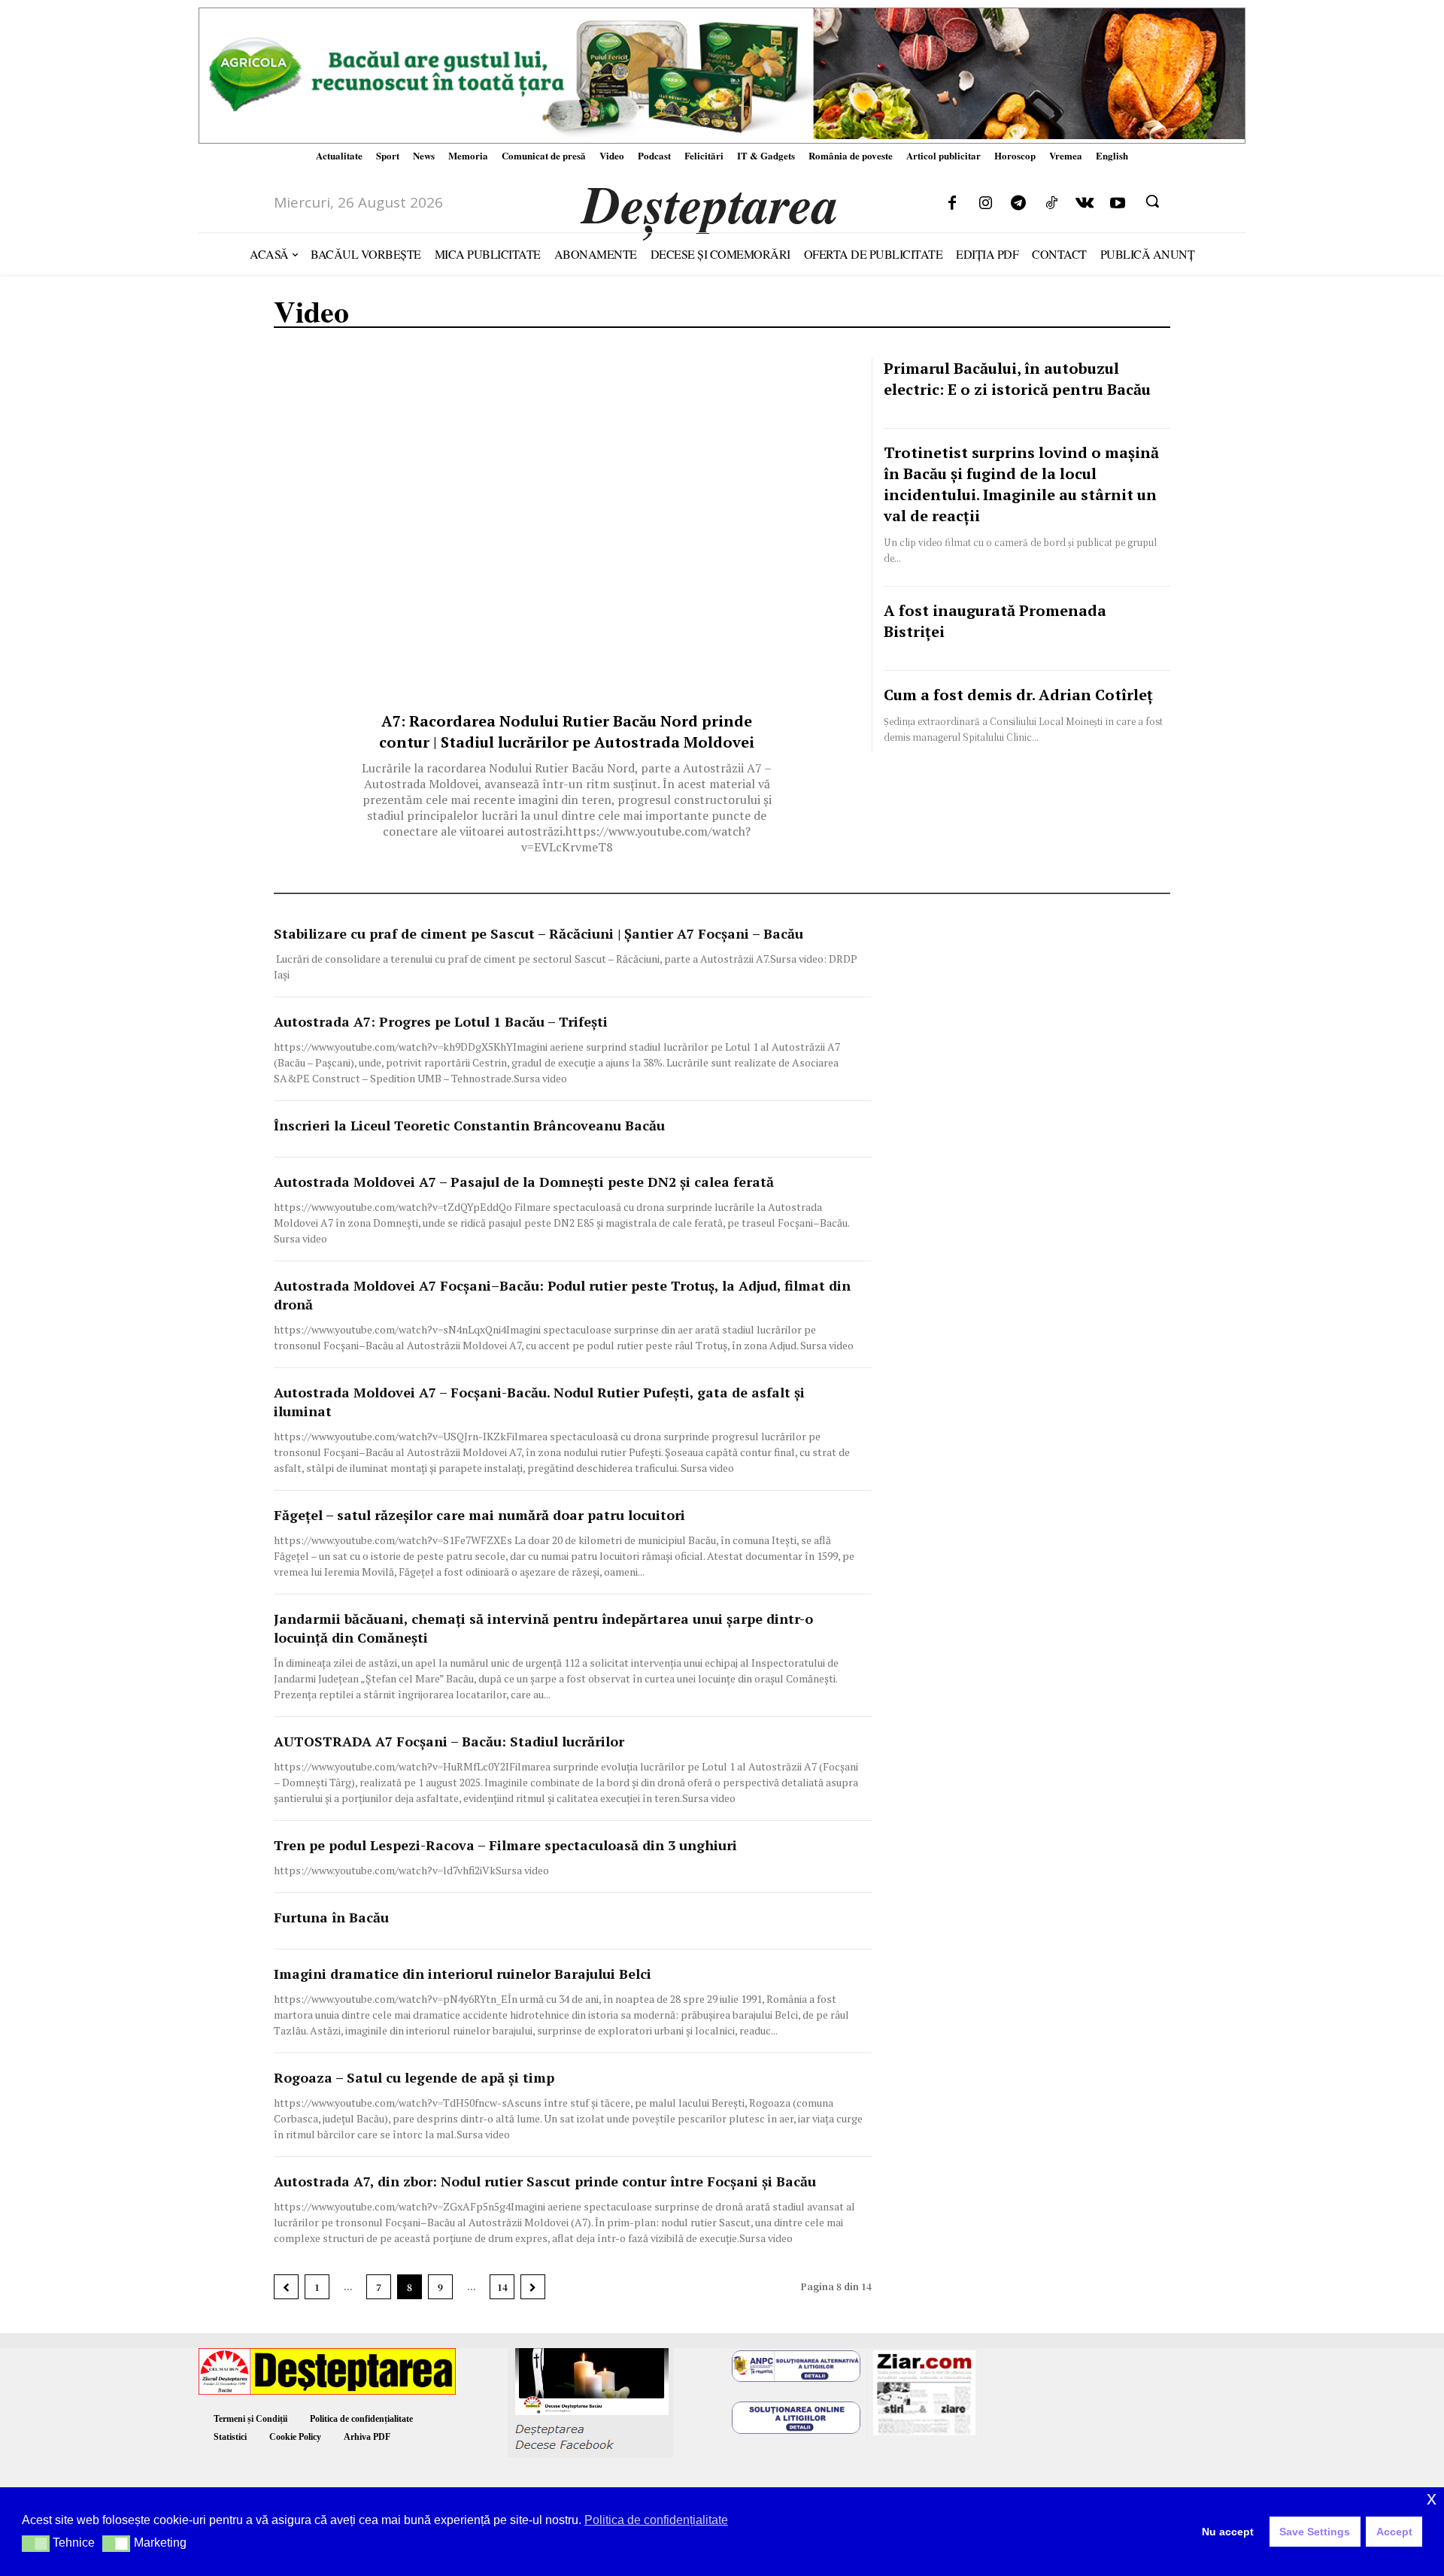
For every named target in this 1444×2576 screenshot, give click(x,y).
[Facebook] (952, 204)
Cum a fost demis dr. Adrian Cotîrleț (1018, 695)
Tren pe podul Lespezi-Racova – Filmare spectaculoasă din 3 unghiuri (505, 1845)
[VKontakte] (1085, 204)
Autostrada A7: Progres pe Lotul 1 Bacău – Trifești (441, 1021)
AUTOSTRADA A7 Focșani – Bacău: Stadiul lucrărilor (449, 1741)
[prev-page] (286, 2287)
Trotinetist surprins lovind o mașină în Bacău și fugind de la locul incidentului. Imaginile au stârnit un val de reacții (1021, 484)
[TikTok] (1051, 204)
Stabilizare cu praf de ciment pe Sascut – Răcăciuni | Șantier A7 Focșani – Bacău (538, 933)
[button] (1152, 201)
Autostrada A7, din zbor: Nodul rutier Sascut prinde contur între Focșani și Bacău (545, 2181)
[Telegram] (1018, 204)
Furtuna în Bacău (331, 1917)
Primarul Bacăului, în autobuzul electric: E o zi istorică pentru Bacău (1017, 379)
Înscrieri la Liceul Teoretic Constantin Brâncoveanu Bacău (469, 1125)
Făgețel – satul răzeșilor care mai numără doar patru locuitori (479, 1515)
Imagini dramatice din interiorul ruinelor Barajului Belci (463, 1974)
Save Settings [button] (1315, 2532)
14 (502, 2287)
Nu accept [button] (1228, 2532)
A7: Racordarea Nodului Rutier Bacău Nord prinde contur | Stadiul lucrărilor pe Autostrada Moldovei (567, 731)
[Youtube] (1118, 204)
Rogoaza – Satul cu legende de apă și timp (414, 2077)
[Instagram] (985, 204)
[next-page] (533, 2287)
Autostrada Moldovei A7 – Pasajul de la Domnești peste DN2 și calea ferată (524, 1182)
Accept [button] (1394, 2532)
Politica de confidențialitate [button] (656, 2520)
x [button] (1432, 2498)
